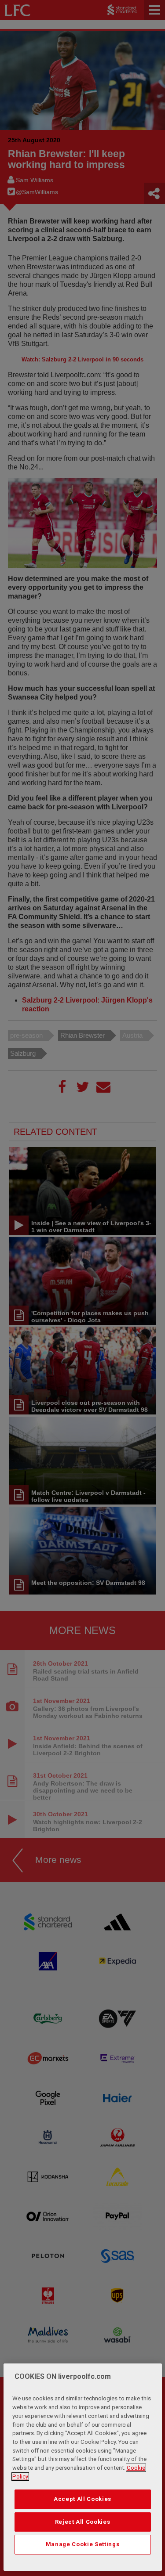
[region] (83, 2467)
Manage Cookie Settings (82, 2544)
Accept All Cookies (82, 2499)
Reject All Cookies (83, 2522)
